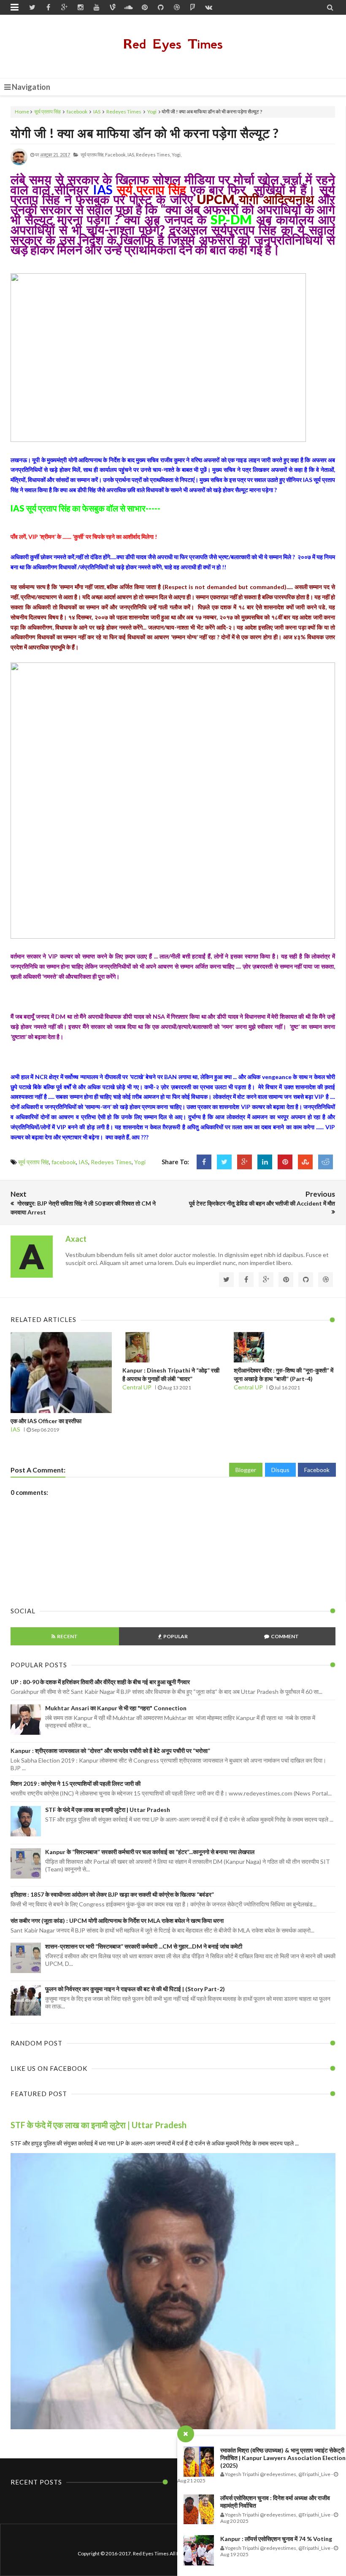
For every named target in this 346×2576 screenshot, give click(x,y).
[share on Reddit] (326, 1162)
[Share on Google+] (245, 1162)
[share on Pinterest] (285, 1162)
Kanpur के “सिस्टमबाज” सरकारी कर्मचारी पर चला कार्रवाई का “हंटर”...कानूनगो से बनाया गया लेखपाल (150, 1852)
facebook (77, 112)
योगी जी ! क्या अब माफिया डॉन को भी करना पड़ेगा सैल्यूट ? (145, 133)
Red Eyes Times (173, 44)
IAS (97, 112)
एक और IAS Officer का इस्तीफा (46, 1421)
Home (22, 112)
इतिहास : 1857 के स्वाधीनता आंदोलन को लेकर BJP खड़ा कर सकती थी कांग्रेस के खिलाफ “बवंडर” (112, 1894)
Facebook (317, 1470)
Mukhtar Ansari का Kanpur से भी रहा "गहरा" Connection (116, 1708)
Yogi (152, 112)
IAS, (131, 155)
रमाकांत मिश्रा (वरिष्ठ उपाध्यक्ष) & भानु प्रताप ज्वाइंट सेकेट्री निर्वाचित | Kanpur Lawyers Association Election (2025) (283, 2458)
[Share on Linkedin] (265, 1162)
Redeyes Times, (153, 155)
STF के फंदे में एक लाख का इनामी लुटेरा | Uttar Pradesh (108, 1810)
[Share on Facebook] (204, 1162)
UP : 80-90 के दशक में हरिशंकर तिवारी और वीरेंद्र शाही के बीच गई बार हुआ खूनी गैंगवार (100, 1682)
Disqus (280, 1470)
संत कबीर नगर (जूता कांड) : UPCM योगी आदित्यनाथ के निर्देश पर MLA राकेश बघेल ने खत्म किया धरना (117, 1921)
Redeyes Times (124, 112)
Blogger (246, 1470)
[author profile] (19, 163)
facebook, (116, 155)
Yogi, (177, 155)
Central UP (137, 1387)
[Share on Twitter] (224, 1162)
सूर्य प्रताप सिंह (47, 112)
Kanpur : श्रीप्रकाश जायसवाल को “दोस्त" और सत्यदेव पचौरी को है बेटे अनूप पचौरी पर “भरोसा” (110, 1751)
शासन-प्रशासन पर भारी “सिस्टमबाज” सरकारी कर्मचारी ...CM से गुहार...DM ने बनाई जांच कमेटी (144, 1946)
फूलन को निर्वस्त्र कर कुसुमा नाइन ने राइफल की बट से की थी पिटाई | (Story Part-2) (135, 1989)
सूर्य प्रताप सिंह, (92, 155)
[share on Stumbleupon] (305, 1162)
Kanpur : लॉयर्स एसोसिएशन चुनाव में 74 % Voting (276, 2539)
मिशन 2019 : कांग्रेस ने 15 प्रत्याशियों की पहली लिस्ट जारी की (76, 1783)
